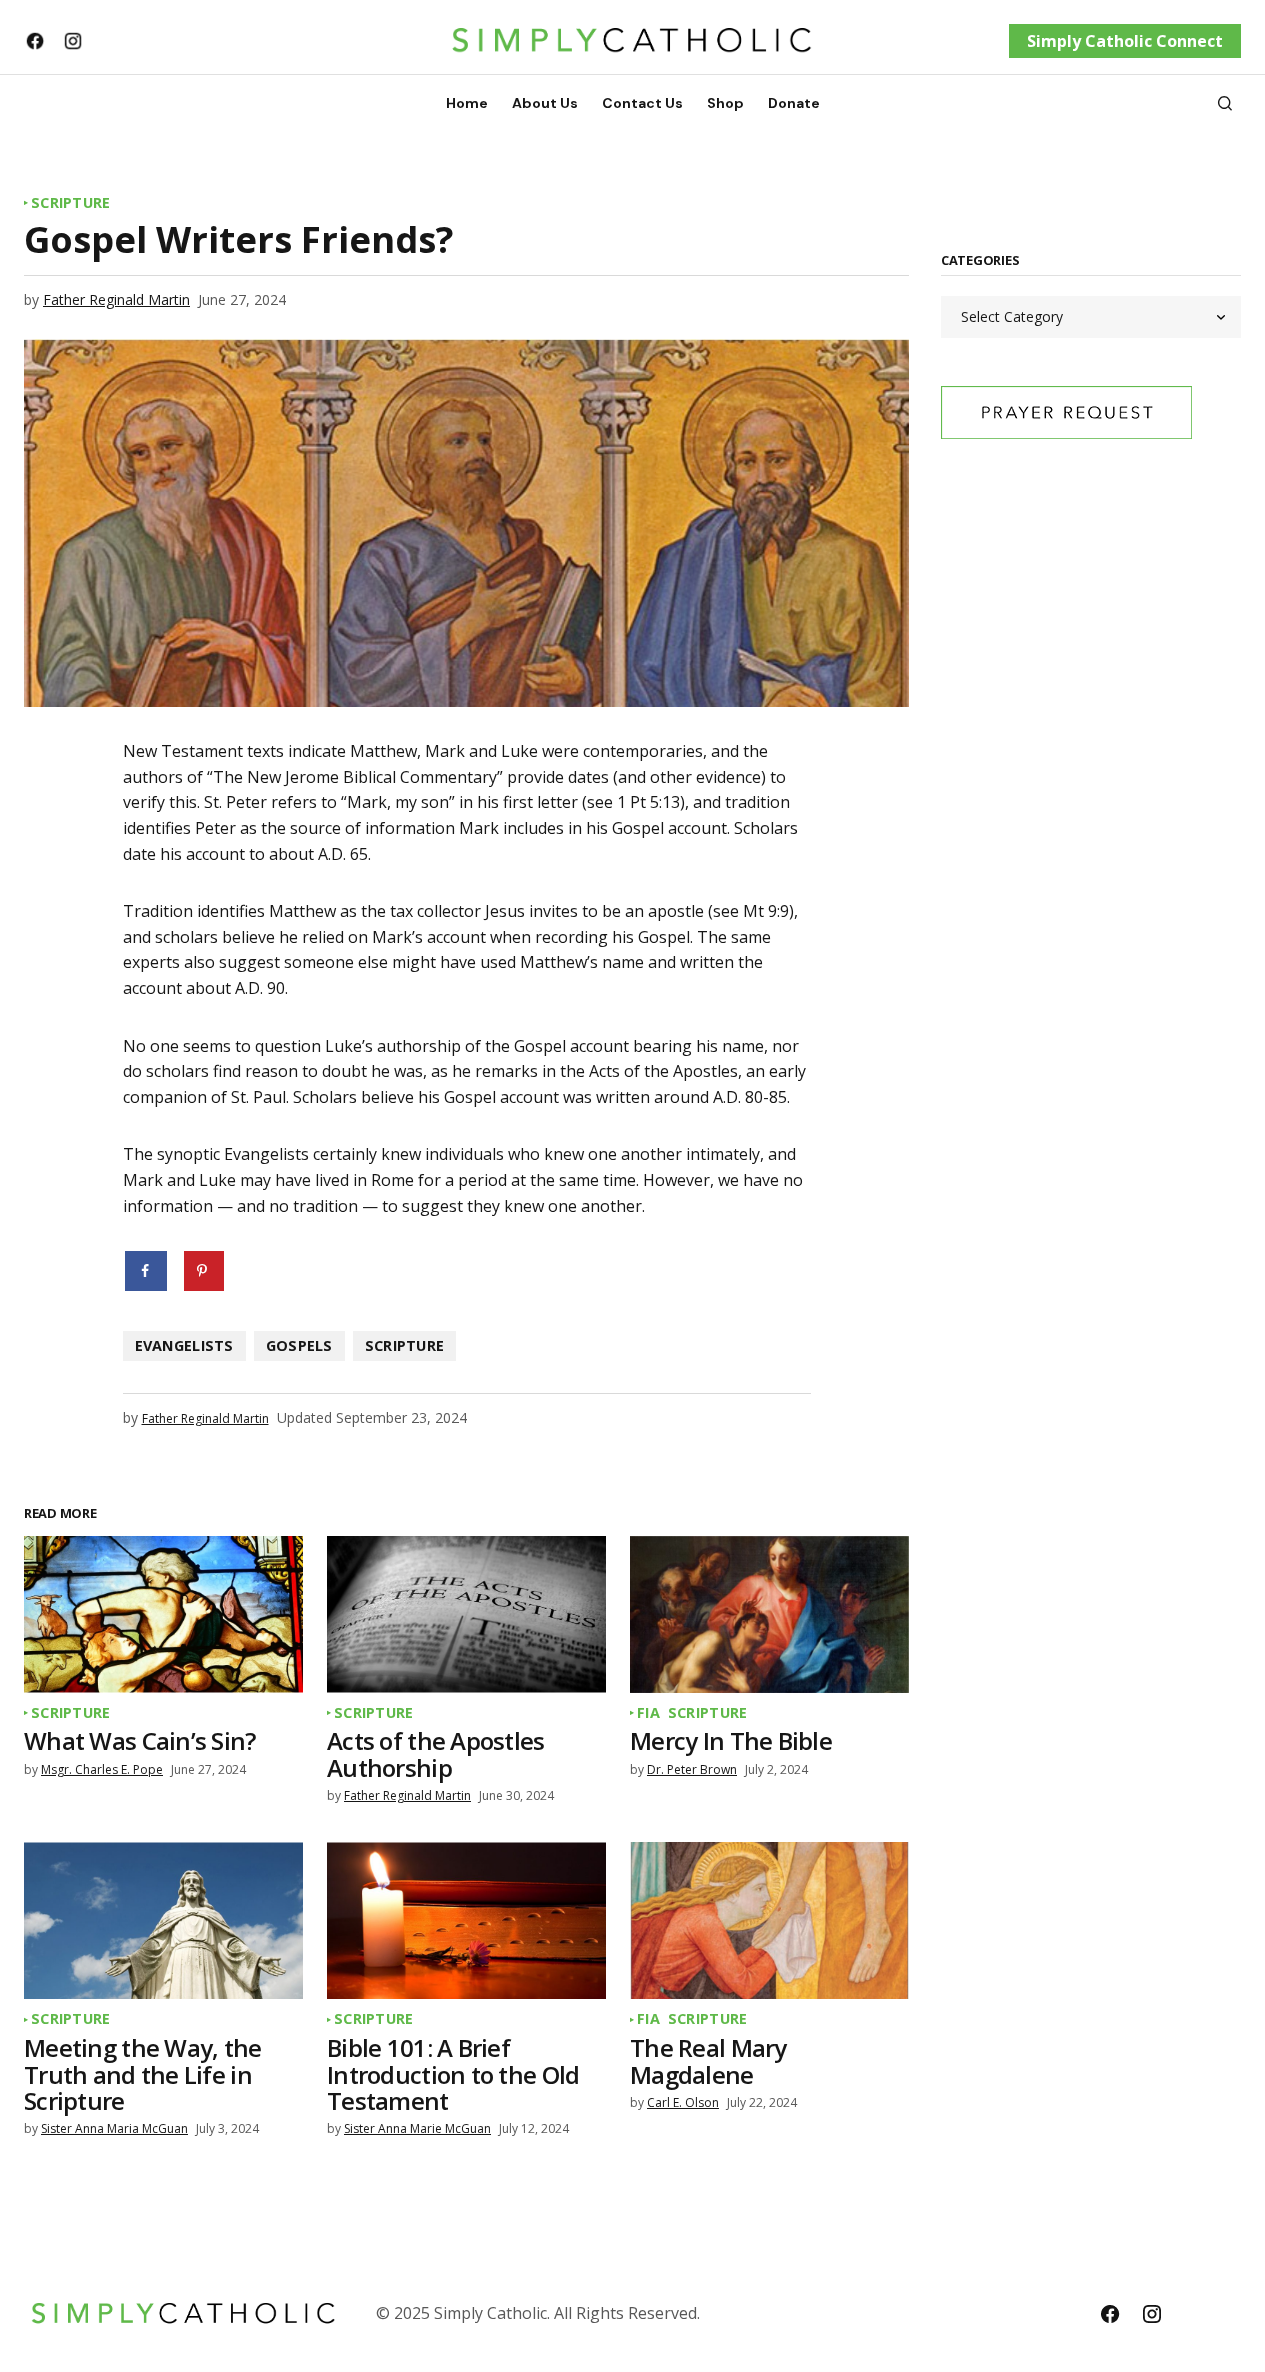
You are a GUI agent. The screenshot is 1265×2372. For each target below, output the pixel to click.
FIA (648, 1713)
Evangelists (184, 1345)
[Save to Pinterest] (204, 1271)
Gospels (299, 1345)
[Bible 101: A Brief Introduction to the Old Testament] (466, 1920)
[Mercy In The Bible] (769, 1614)
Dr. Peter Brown (692, 1769)
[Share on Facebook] (147, 1271)
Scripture (71, 203)
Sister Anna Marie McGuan (417, 2128)
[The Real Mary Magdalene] (769, 1920)
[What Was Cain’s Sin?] (163, 1614)
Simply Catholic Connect (1125, 41)
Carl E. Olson (683, 2102)
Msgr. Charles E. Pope (102, 1769)
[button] (1225, 103)
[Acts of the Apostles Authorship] (466, 1614)
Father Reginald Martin (116, 299)
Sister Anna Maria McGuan (114, 2128)
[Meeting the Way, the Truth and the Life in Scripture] (163, 1920)
